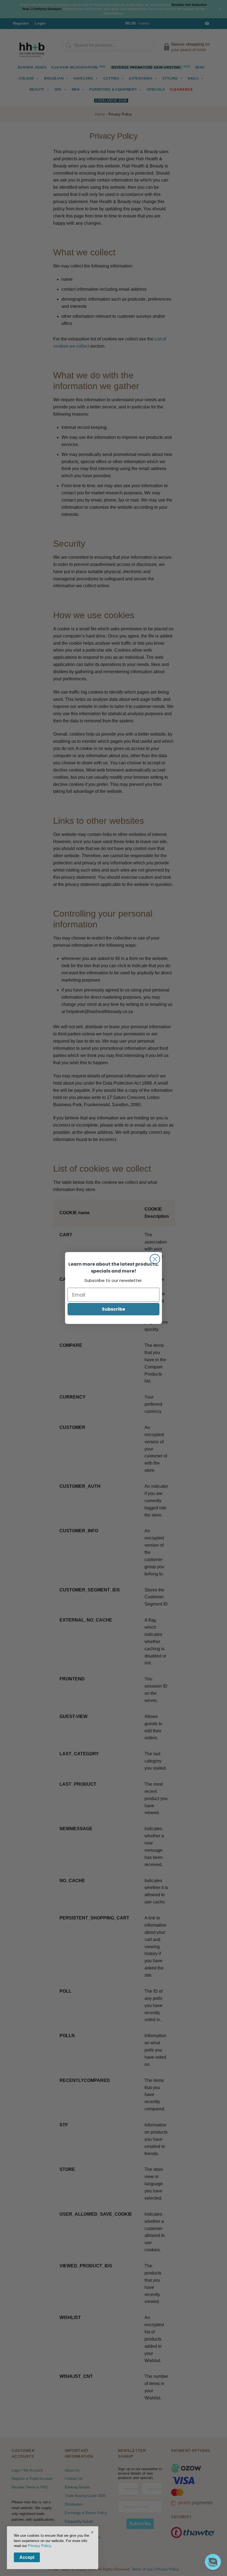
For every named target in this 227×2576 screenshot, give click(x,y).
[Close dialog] (155, 1259)
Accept (27, 2557)
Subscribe (114, 1309)
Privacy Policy (39, 2546)
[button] (213, 2562)
